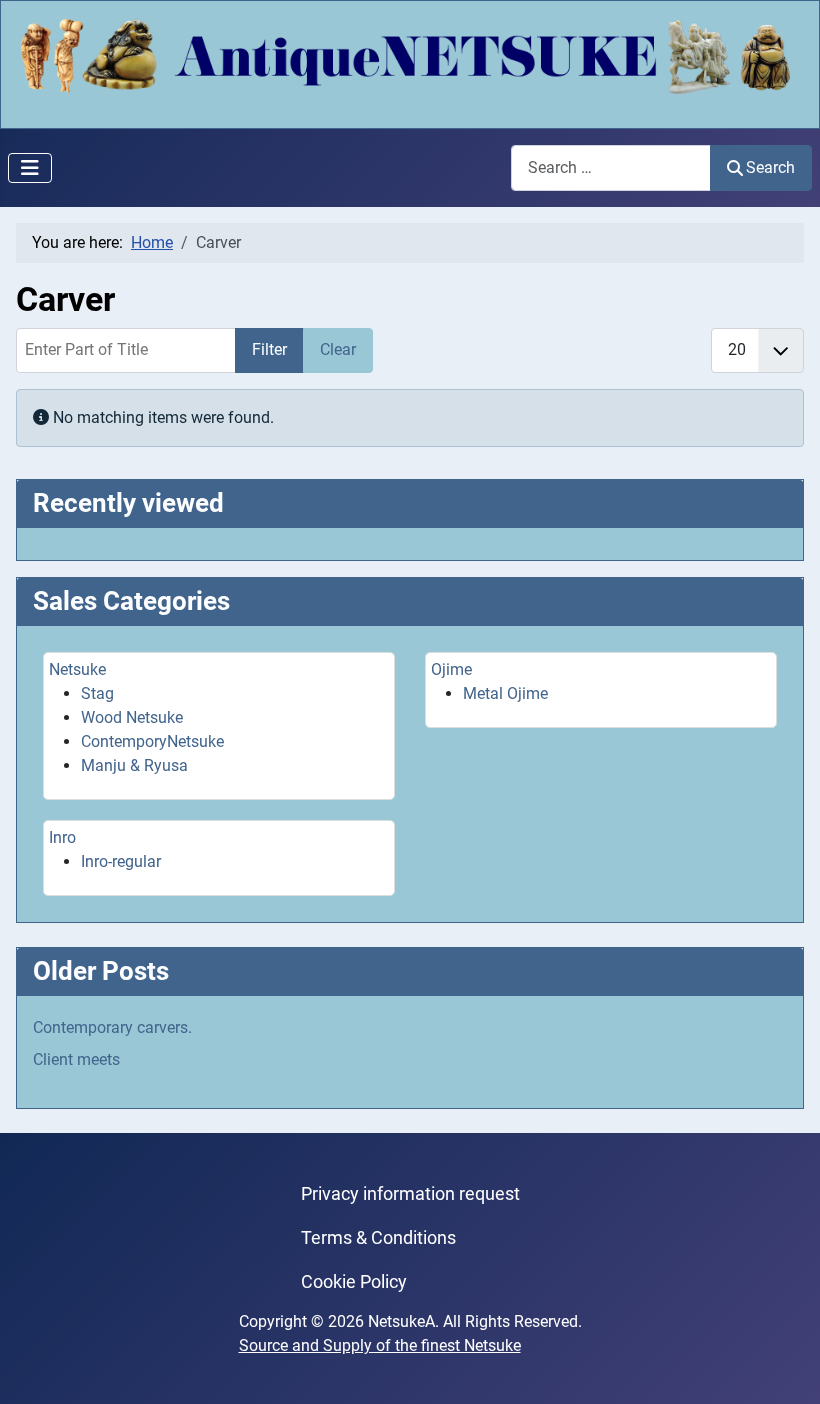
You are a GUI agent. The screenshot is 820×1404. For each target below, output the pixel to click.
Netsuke (77, 669)
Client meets (76, 1059)
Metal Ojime (505, 693)
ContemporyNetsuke (152, 741)
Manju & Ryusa (134, 765)
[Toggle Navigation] (30, 168)
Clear (338, 349)
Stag (97, 693)
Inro (62, 837)
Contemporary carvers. (112, 1027)
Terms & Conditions (378, 1238)
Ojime (451, 669)
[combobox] (611, 167)
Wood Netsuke (132, 717)
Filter (269, 349)
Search (770, 167)
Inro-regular (121, 861)
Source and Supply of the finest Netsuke (380, 1345)
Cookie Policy (354, 1282)
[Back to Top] (785, 1367)
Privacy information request (410, 1194)
